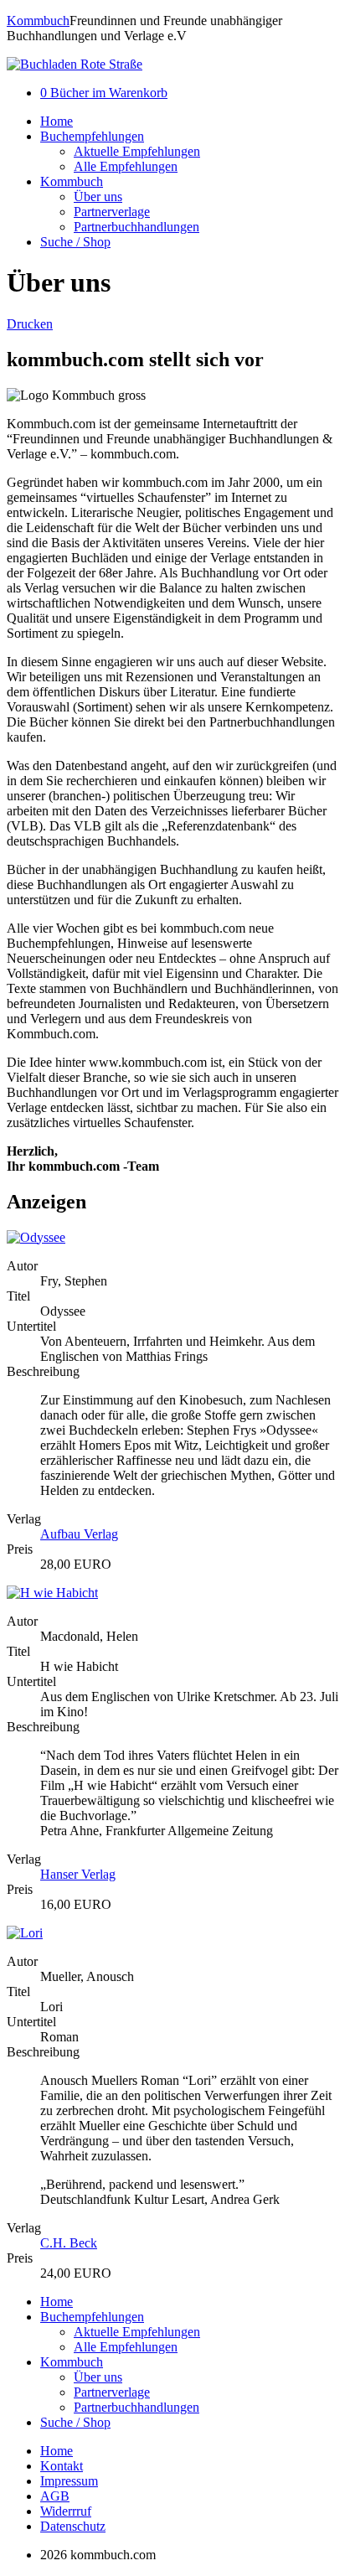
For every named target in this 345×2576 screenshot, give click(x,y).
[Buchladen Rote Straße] (75, 64)
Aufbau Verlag (79, 1534)
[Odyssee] (36, 1237)
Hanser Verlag (78, 1874)
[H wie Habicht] (52, 1593)
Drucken (30, 324)
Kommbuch (38, 21)
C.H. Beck (69, 2243)
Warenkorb (104, 93)
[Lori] (25, 1933)
